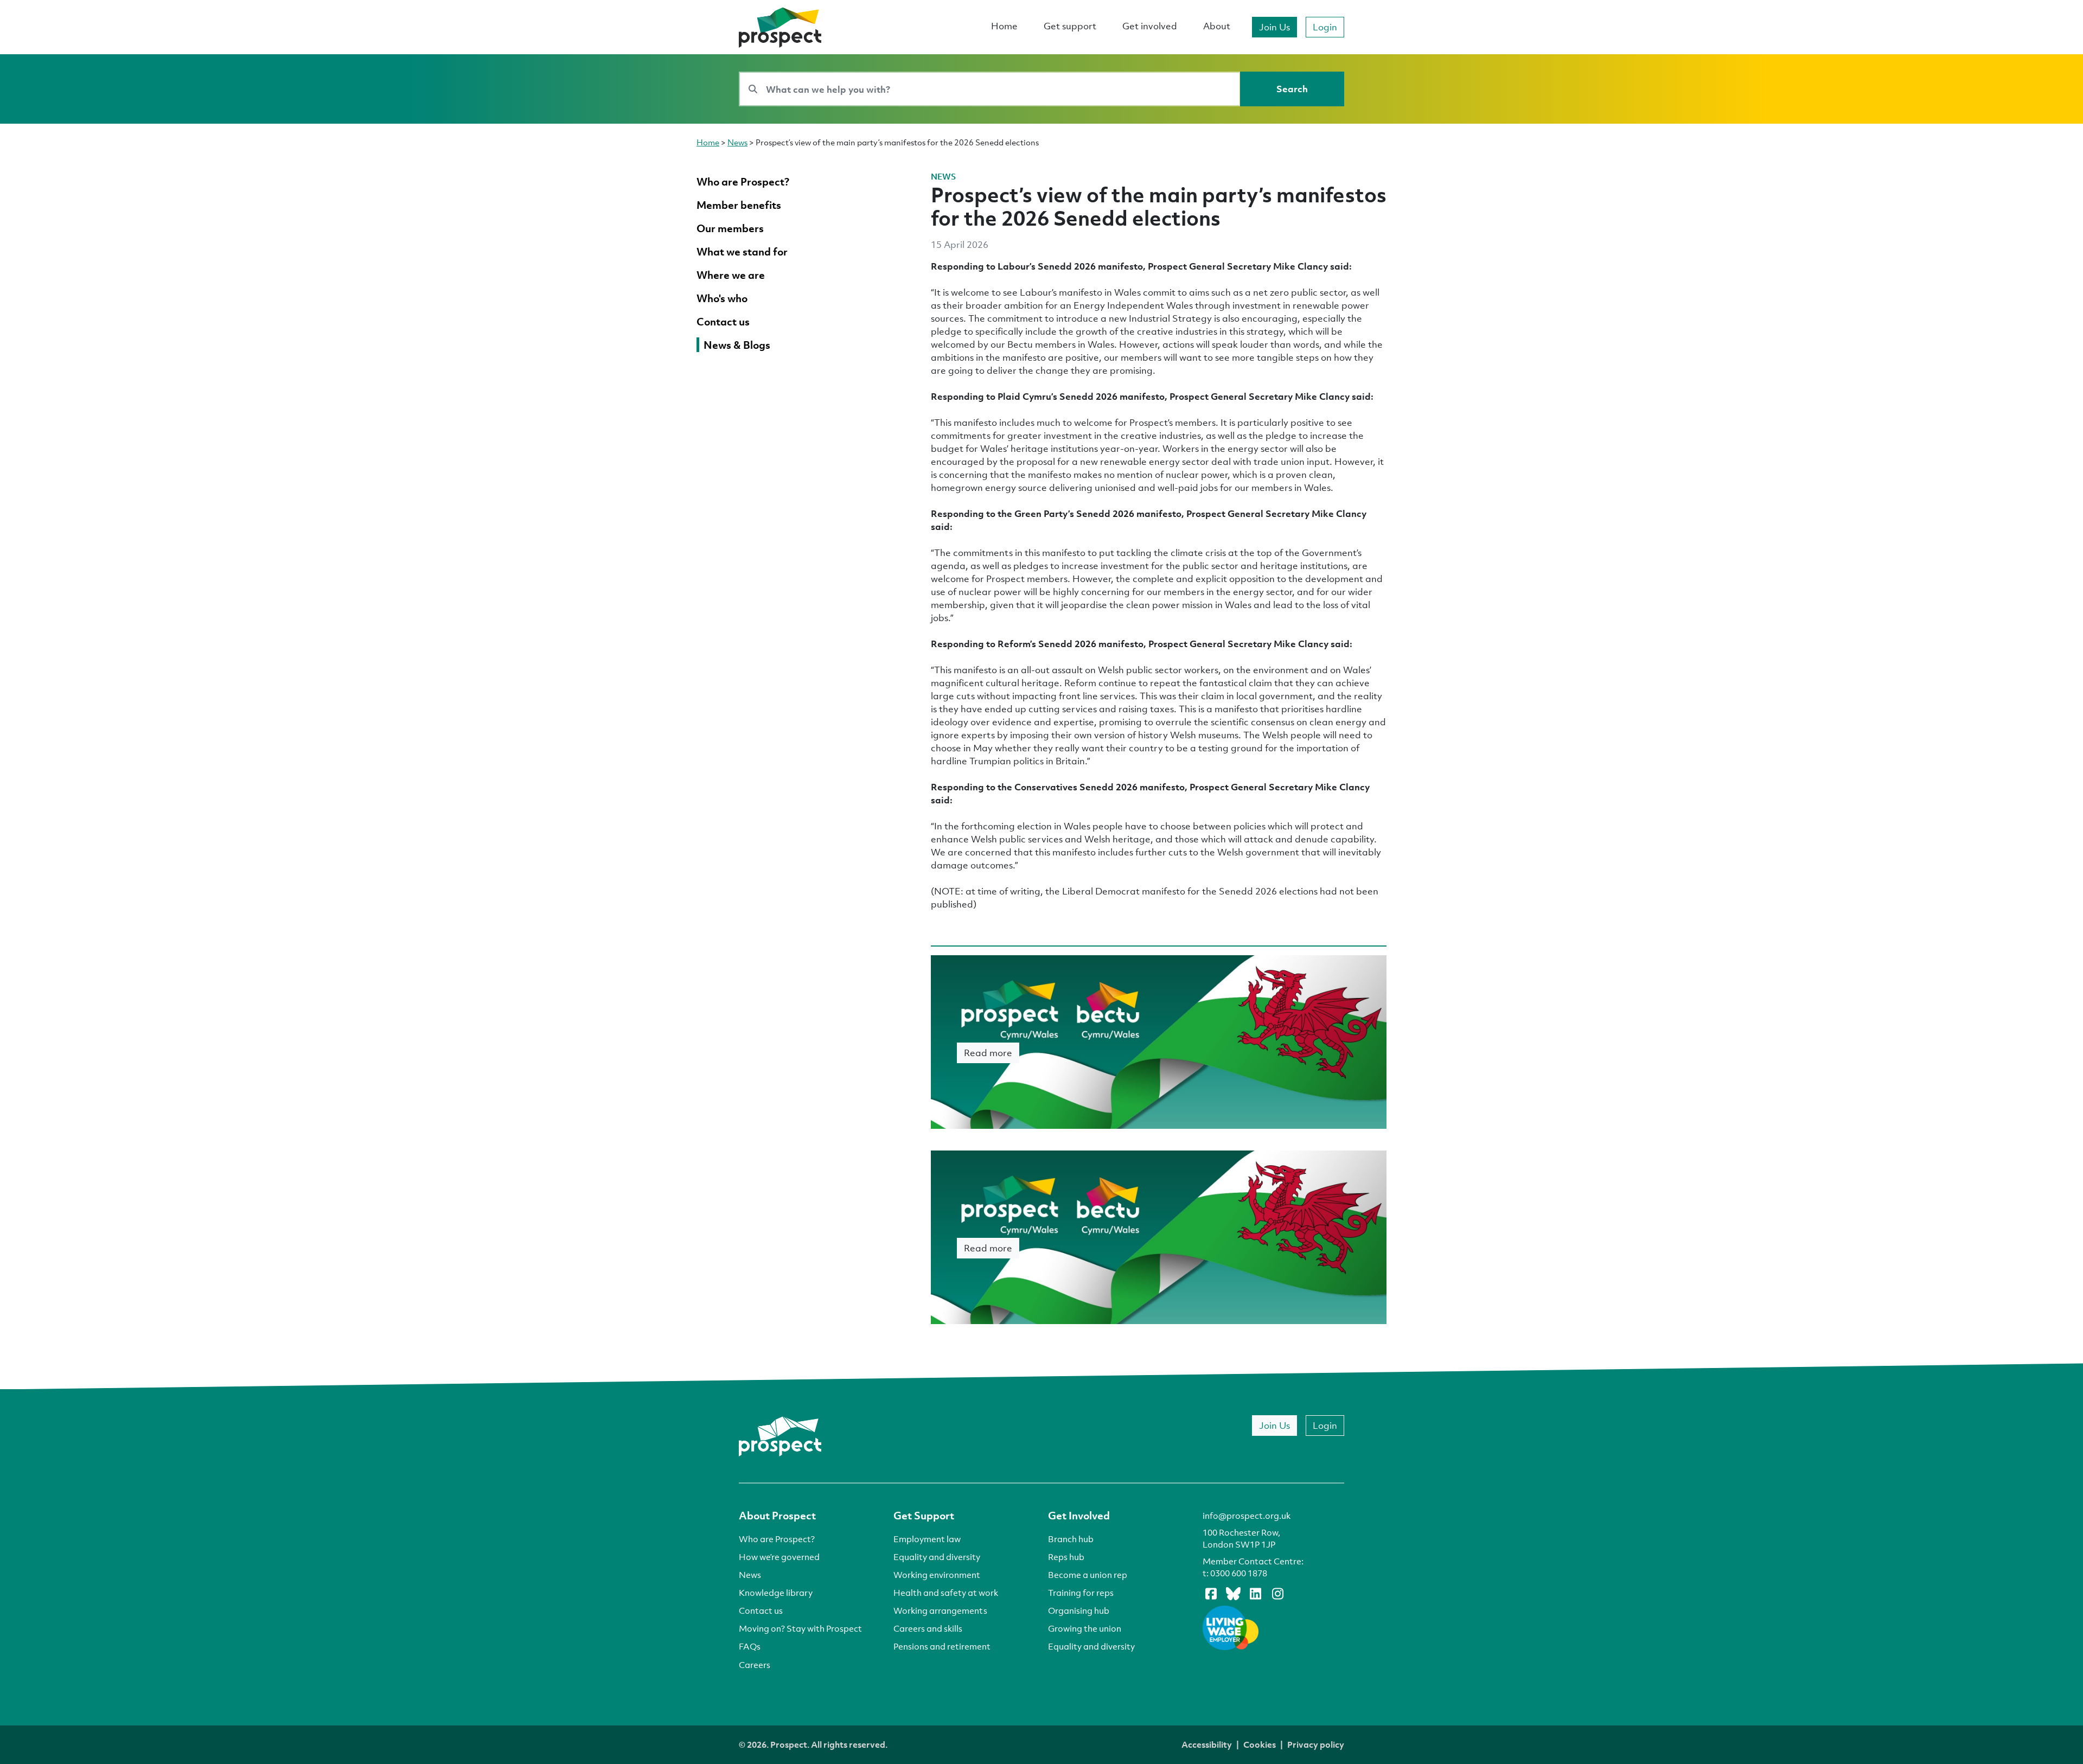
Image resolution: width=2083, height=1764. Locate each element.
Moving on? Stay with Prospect (800, 1628)
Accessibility (1207, 1744)
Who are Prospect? (777, 1539)
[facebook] (1211, 1593)
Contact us (761, 1610)
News (737, 142)
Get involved (1150, 26)
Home (1004, 26)
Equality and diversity (937, 1557)
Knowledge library (776, 1593)
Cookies (1260, 1744)
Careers (755, 1665)
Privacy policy (1316, 1744)
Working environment (937, 1575)
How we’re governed (779, 1557)
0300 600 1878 (1239, 1573)
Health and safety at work (946, 1593)
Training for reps (1081, 1593)
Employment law (927, 1539)
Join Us (1274, 27)
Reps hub (1066, 1557)
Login (1325, 27)
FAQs (750, 1646)
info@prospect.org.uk (1247, 1516)
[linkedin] (1255, 1593)
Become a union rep (1088, 1575)
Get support (1070, 26)
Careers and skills (928, 1628)
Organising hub (1079, 1610)
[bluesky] (1233, 1593)
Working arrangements (940, 1610)
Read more (988, 1053)
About (1217, 26)
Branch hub (1071, 1539)
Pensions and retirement (942, 1646)
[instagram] (1277, 1593)
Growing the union (1085, 1628)
